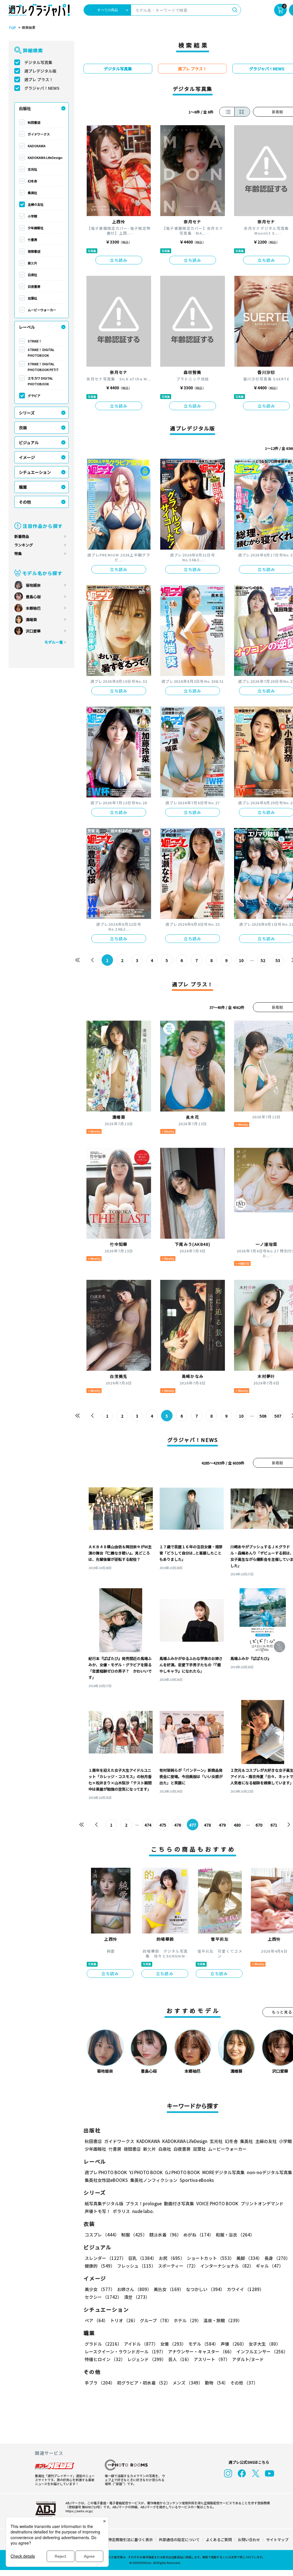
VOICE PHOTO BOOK (217, 2203)
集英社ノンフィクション (154, 2180)
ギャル (270, 2266)
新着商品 (22, 536)
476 (178, 1825)
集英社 (32, 193)
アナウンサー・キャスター (201, 2351)
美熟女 (169, 2289)
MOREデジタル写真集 (223, 2172)
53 (278, 960)
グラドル (103, 2344)
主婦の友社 (36, 204)
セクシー (103, 2297)
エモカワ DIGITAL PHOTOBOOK (40, 381)
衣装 (23, 428)
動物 (216, 2383)
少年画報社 (36, 228)
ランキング (24, 545)
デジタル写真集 (38, 62)
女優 (173, 2344)
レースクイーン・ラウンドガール (125, 2351)
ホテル (187, 2320)
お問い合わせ (249, 2540)
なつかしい (205, 2289)
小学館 (32, 216)
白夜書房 (34, 286)
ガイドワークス (39, 134)
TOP (12, 28)
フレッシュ (136, 2266)
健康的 (100, 2266)
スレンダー (105, 2258)
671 (274, 1825)
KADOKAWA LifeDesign (45, 157)
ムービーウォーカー (42, 310)
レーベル (27, 327)
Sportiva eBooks (197, 2180)
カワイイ (245, 2289)
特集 (18, 553)
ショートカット (210, 2258)
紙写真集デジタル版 (104, 2203)
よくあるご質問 (219, 2540)
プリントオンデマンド (262, 2203)
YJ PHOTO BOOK (146, 2172)
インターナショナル (227, 2266)
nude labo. (143, 2211)
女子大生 (265, 2344)
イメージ (27, 457)
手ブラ (100, 2383)
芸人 (180, 2359)
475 (163, 1825)
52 (263, 960)
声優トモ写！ (98, 2211)
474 (148, 1825)
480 (237, 1825)
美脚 (249, 2258)
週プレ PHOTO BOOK (106, 2172)
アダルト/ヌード (248, 2359)
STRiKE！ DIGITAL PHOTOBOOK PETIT (43, 367)
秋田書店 (34, 122)
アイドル (141, 2344)
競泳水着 (165, 2235)
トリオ (124, 2320)
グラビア (34, 396)
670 (259, 1825)
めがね (198, 2235)
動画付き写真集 (179, 2203)
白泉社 (32, 275)
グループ (156, 2320)
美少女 (100, 2289)
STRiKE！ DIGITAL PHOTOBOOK (41, 352)
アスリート (212, 2359)
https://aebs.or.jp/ (79, 2511)
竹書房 (32, 240)
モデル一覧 (54, 642)
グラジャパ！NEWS (42, 88)
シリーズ (27, 413)
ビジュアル (29, 442)
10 (241, 960)
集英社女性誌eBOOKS (106, 2180)
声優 (233, 2344)
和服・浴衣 (235, 2235)
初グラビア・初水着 (144, 2383)
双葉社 (32, 298)
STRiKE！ (35, 341)
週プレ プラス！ (39, 79)
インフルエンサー (262, 2351)
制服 (134, 2235)
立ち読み (119, 260)
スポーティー (178, 2266)
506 (263, 1416)
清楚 (137, 2297)
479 (222, 1825)
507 (278, 1416)
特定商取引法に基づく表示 (130, 2540)
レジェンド (147, 2359)
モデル (203, 2344)
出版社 (25, 108)
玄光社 (32, 169)
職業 (23, 487)
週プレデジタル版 (40, 71)
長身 (277, 2258)
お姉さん (134, 2289)
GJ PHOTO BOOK (183, 2172)
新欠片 (32, 263)
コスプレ (102, 2235)
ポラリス (121, 2211)
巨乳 (142, 2258)
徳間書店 (34, 251)
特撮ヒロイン (105, 2359)
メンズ (188, 2383)
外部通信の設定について (179, 2540)
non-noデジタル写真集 (270, 2172)
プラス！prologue (144, 2203)
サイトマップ (277, 2540)
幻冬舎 (32, 181)
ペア (96, 2320)
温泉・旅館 (223, 2320)
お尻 (172, 2258)
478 (207, 1825)
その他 (25, 502)
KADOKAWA (37, 146)
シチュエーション (35, 472)
